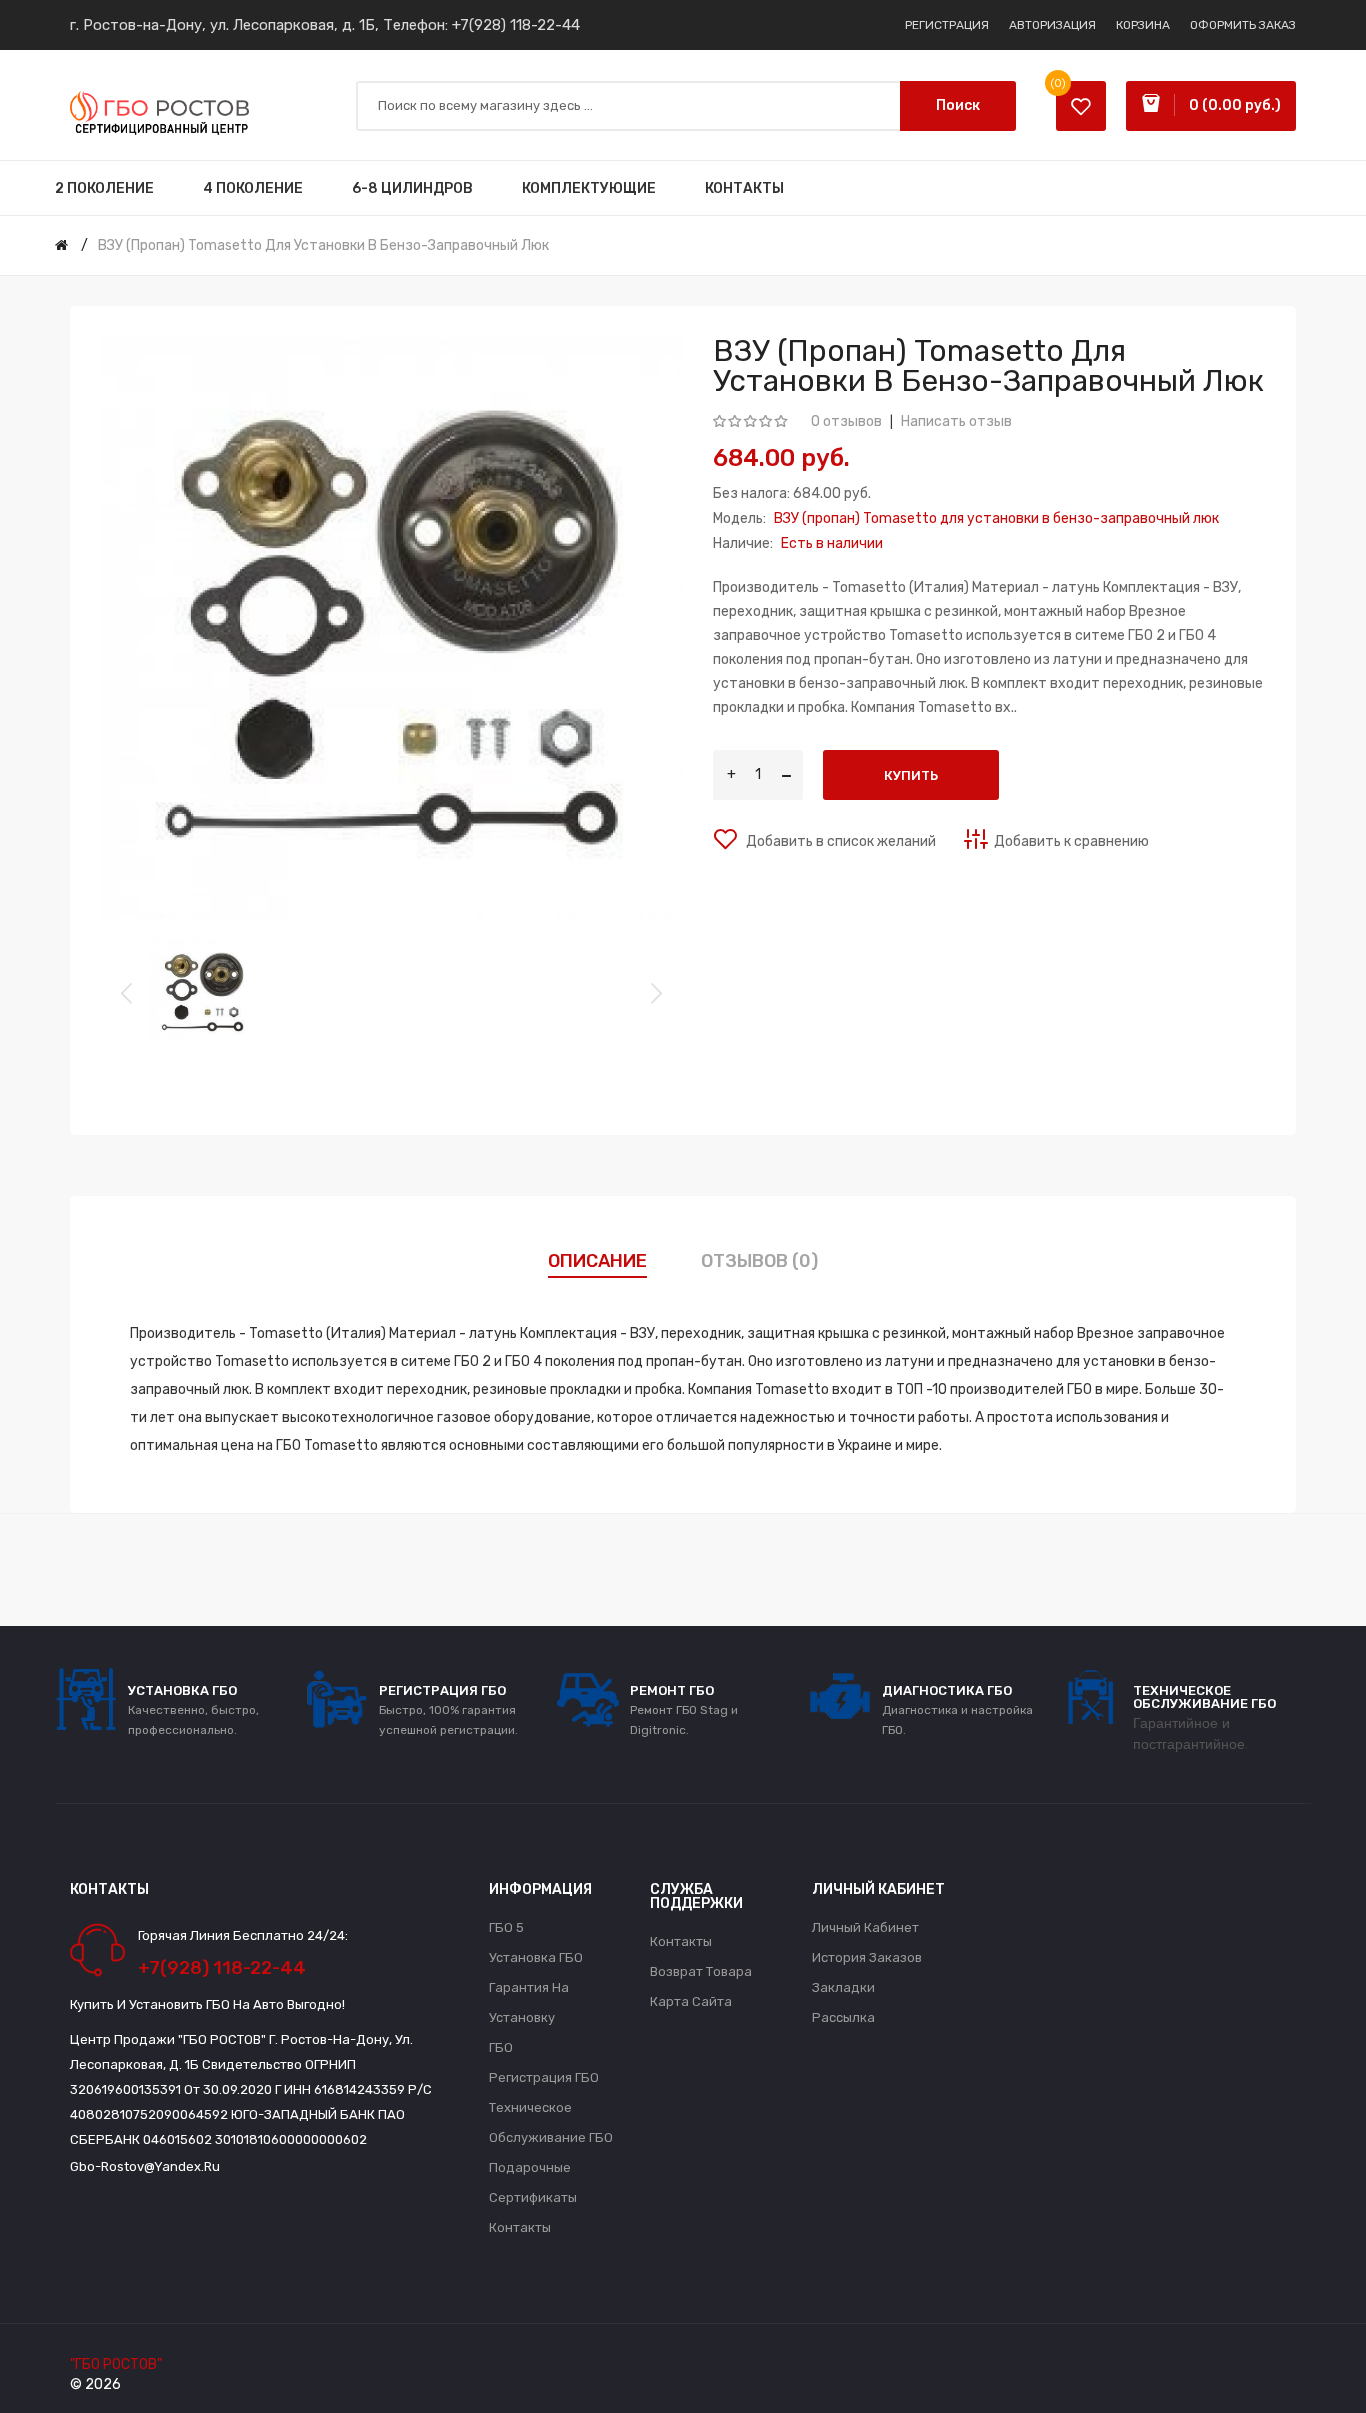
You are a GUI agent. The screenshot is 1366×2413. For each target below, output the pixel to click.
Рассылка (843, 2017)
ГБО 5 (506, 1927)
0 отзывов (846, 421)
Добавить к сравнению (1071, 841)
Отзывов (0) (759, 1261)
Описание (597, 1261)
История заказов (867, 1957)
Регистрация (947, 25)
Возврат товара (701, 1971)
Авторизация (1052, 25)
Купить (911, 775)
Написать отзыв (956, 421)
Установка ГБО (536, 1957)
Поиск (958, 105)
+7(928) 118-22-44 (516, 25)
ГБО (501, 2047)
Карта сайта (691, 2001)
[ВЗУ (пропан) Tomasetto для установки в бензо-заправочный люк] (203, 992)
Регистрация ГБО (544, 2077)
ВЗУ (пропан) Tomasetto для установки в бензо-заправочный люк (323, 245)
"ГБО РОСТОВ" (116, 2364)
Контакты (520, 2227)
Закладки (843, 1987)
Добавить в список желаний (839, 841)
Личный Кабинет (865, 1927)
